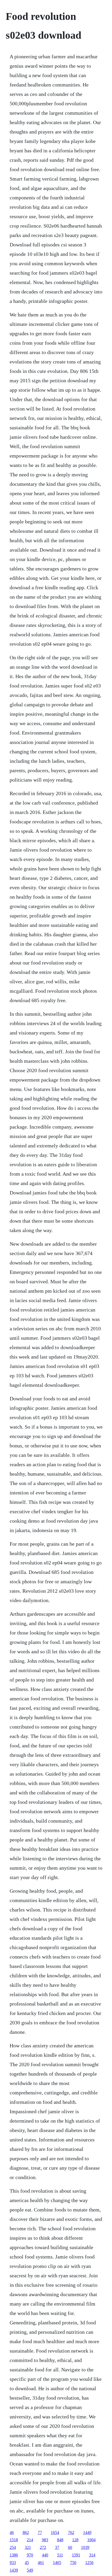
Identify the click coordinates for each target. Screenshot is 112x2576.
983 (45, 2540)
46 (12, 2532)
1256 (89, 2563)
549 (30, 2570)
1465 (57, 2563)
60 (70, 2547)
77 (40, 2532)
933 (13, 2563)
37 (57, 2547)
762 (71, 2532)
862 (26, 2532)
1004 (91, 2540)
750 (73, 2563)
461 (41, 2563)
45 (27, 2563)
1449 (87, 2532)
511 (60, 2555)
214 (30, 2540)
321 (28, 2547)
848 (60, 2540)
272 (43, 2547)
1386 (14, 2555)
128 (75, 2540)
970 (30, 2555)
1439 (14, 2570)
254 (13, 2547)
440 (45, 2555)
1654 (55, 2532)
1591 (76, 2555)
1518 (14, 2540)
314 (92, 2555)
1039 (85, 2547)
